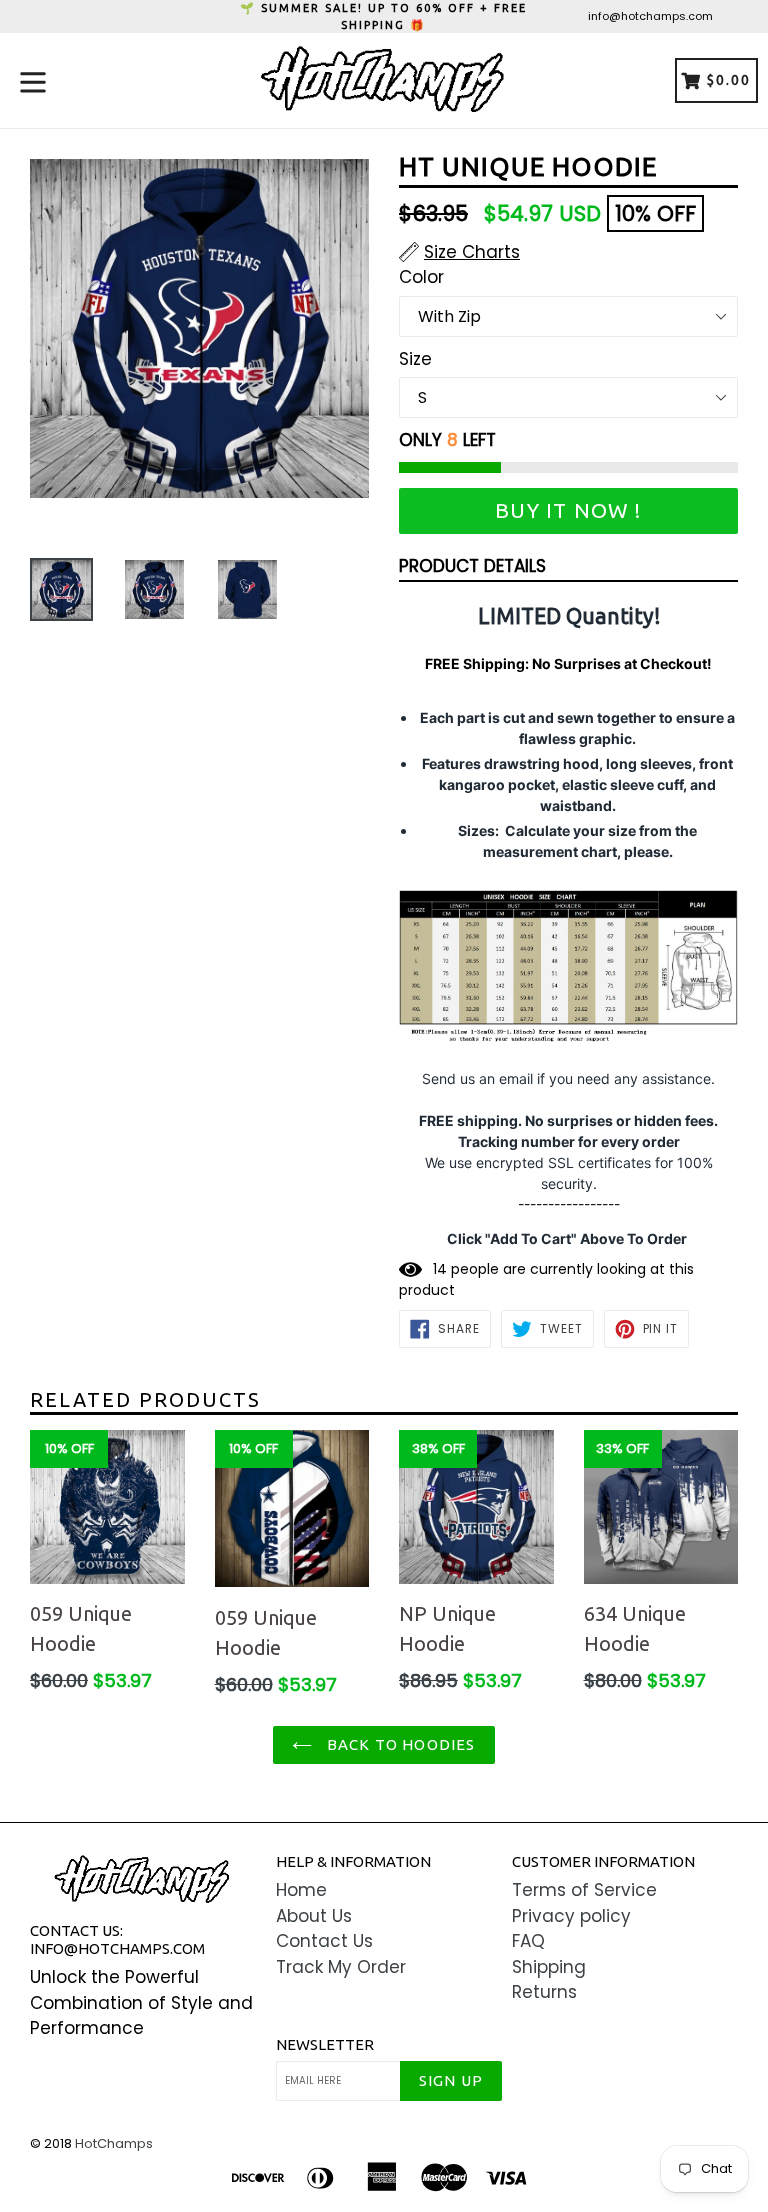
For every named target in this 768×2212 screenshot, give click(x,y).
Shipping (549, 1967)
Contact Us (324, 1941)
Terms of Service (584, 1890)
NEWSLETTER (325, 2044)
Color (421, 277)
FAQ (528, 1941)
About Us (314, 1916)
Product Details (472, 566)
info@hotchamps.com (650, 16)
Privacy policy (571, 1916)
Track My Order (341, 1967)
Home (301, 1890)
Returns (544, 1992)
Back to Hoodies (398, 1744)
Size (415, 359)
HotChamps (114, 2143)
